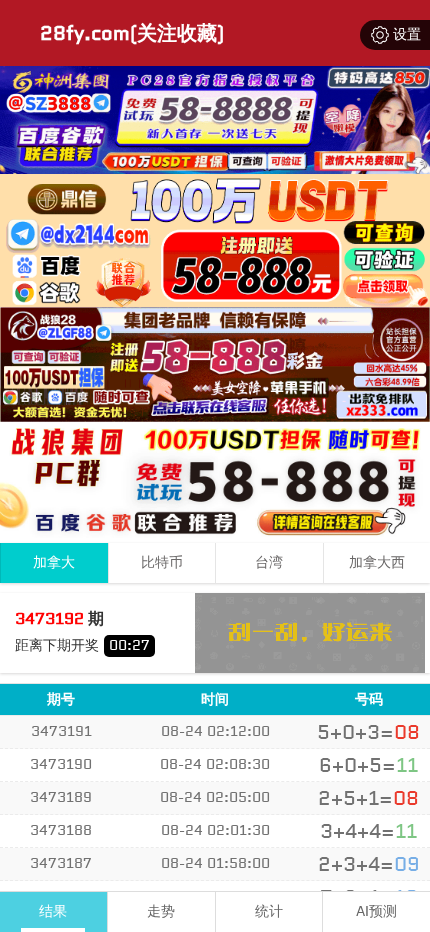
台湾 (269, 562)
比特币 (162, 562)
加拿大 (54, 562)
